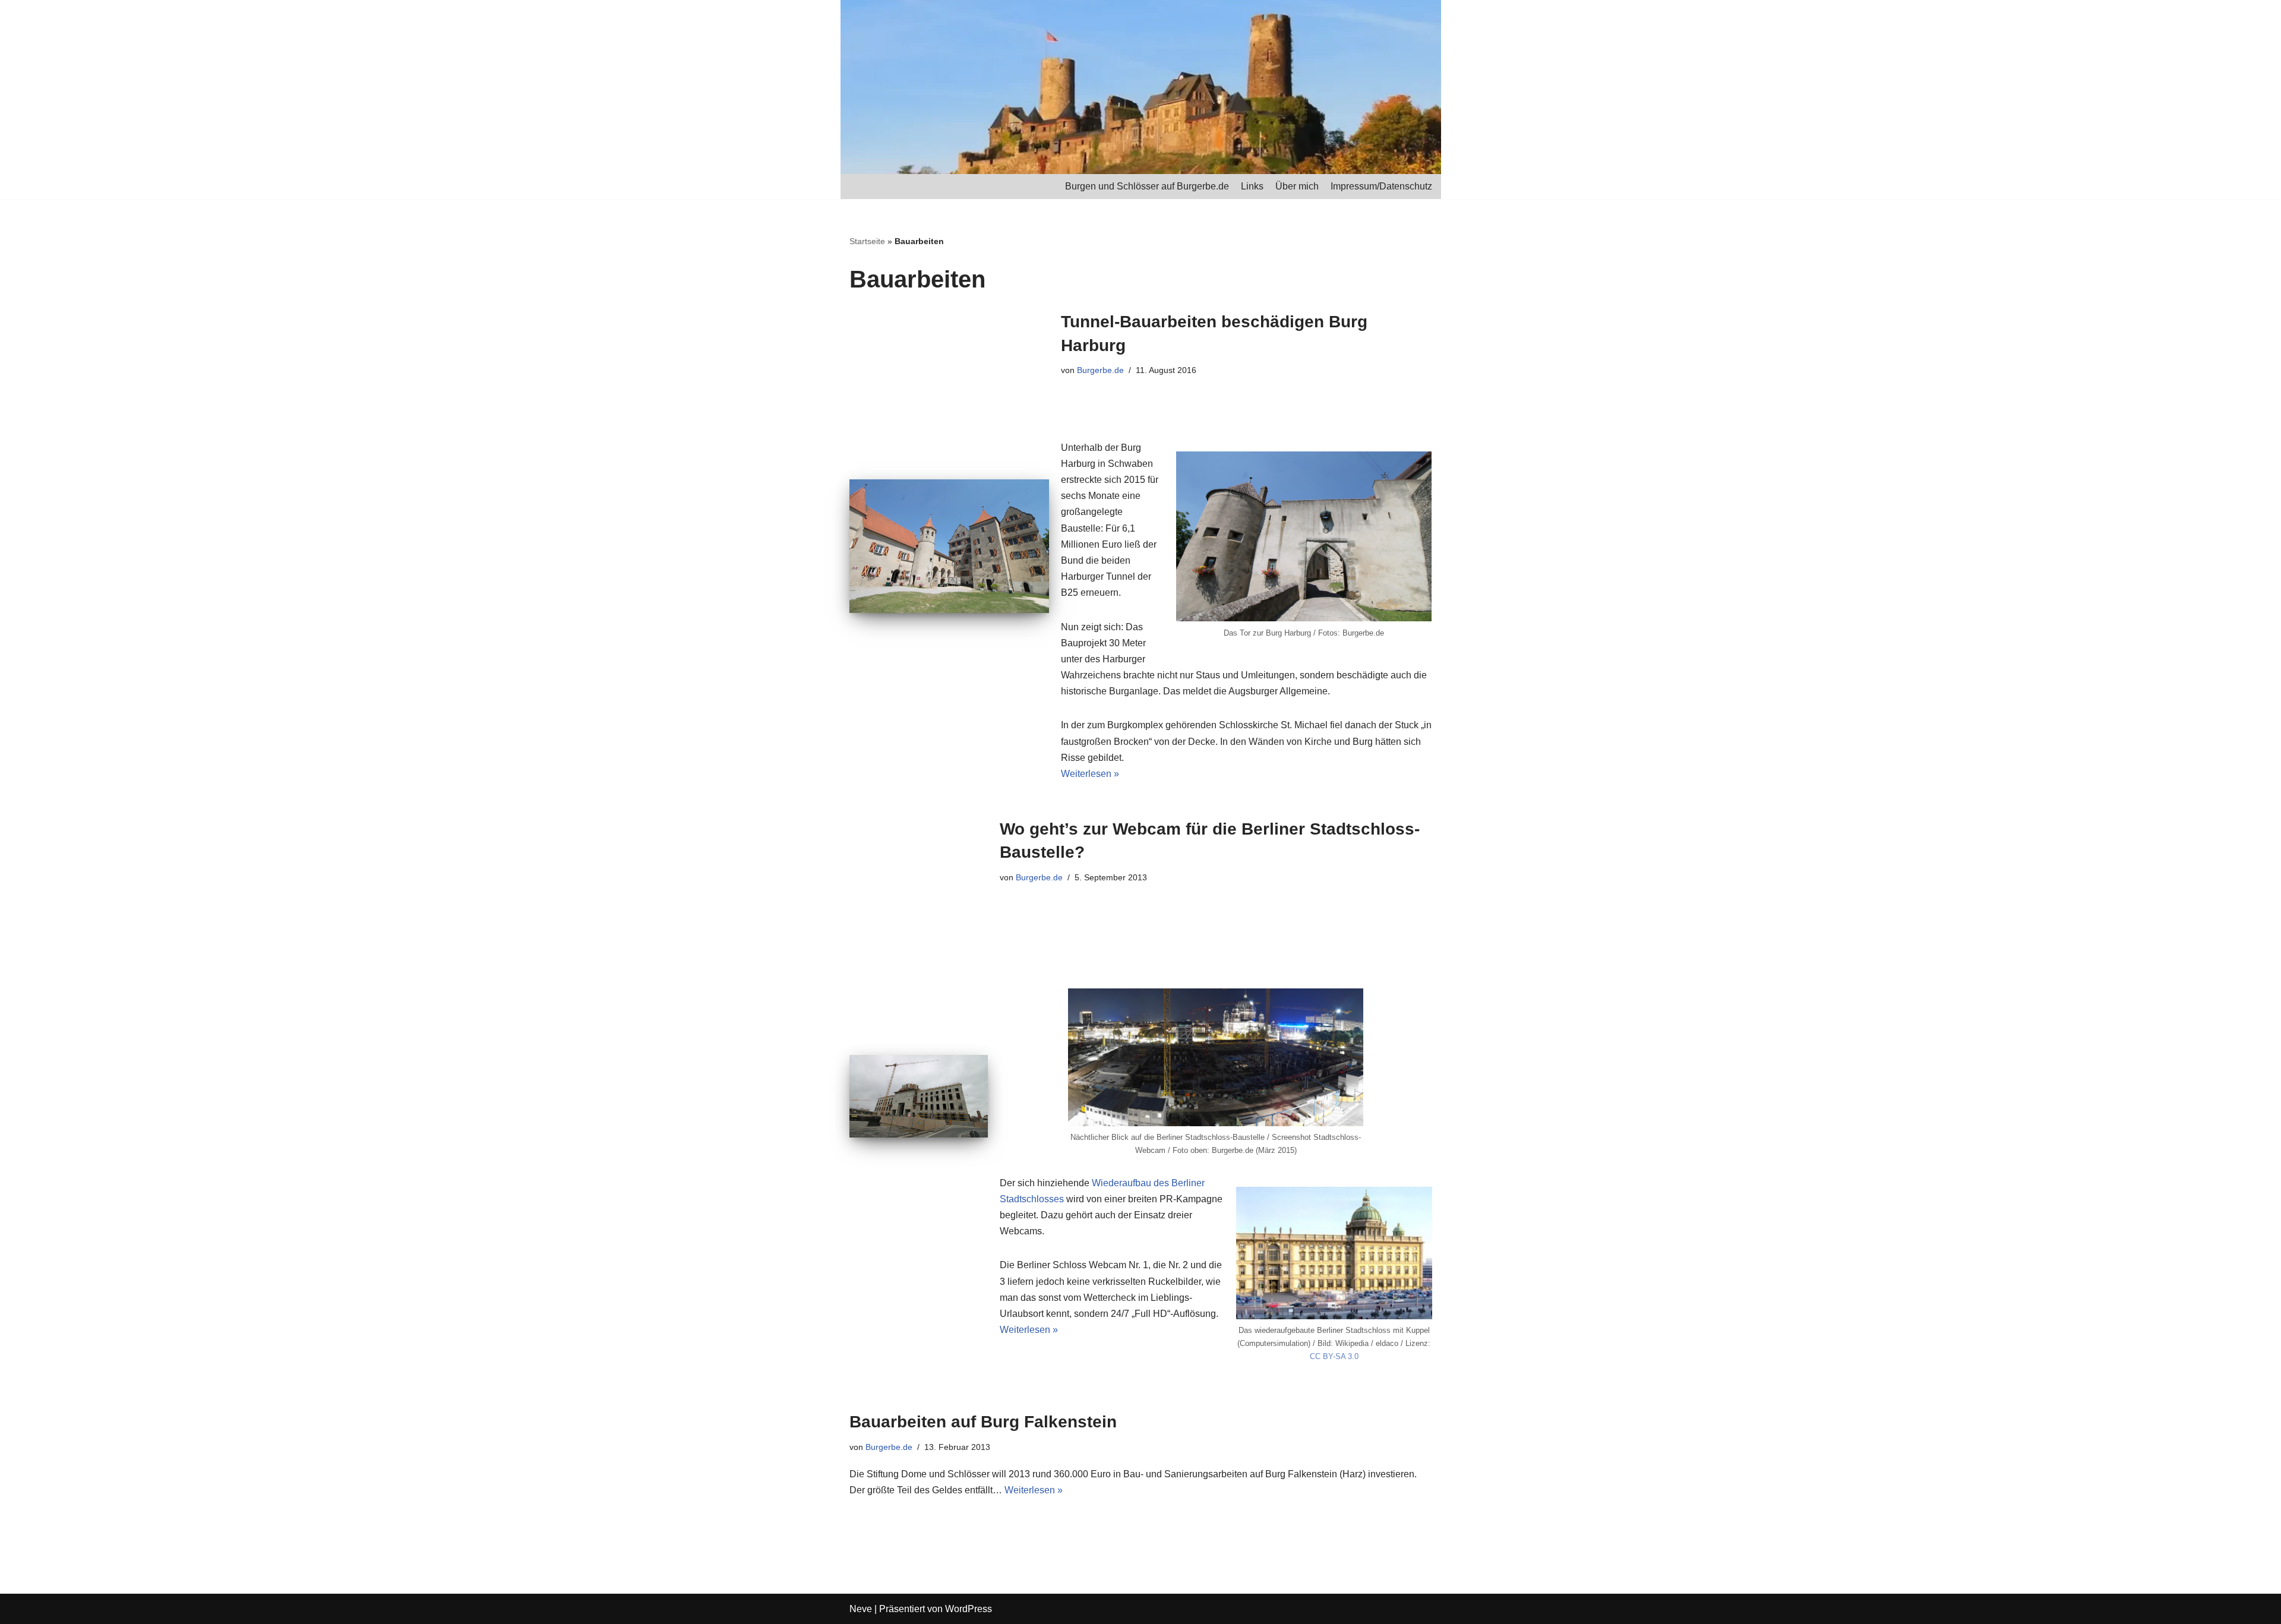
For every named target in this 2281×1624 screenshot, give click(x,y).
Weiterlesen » (1090, 774)
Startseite (867, 241)
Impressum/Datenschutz (1381, 186)
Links (1252, 186)
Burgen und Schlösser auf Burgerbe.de (1147, 186)
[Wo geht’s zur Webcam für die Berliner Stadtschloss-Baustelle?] (919, 1096)
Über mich (1297, 186)
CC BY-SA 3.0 (1334, 1356)
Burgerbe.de (1100, 370)
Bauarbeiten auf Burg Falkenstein (983, 1422)
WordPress (969, 1609)
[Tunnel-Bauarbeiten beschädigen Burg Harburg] (949, 546)
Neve (861, 1609)
